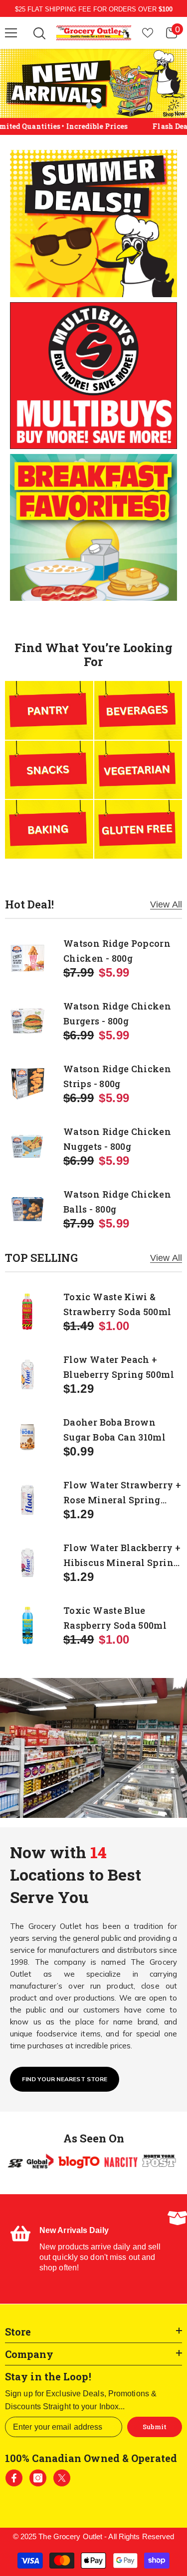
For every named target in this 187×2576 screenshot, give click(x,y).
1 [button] (89, 106)
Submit (155, 2427)
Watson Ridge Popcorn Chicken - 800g (117, 951)
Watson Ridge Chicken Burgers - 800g (117, 1013)
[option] (93, 83)
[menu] (11, 33)
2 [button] (99, 106)
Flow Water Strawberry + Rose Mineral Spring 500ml (122, 1493)
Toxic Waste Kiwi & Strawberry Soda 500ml (117, 1304)
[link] (89, 2249)
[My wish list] (148, 33)
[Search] (39, 33)
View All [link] (166, 905)
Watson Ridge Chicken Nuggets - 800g (117, 1139)
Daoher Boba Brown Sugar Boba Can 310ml (114, 1430)
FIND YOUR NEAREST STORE (65, 2079)
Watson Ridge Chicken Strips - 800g (117, 1076)
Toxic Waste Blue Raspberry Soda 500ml (115, 1618)
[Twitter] (62, 2478)
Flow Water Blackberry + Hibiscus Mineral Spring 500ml (122, 1556)
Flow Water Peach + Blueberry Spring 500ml (119, 1367)
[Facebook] (14, 2478)
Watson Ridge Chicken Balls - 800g (117, 1202)
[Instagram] (38, 2478)
